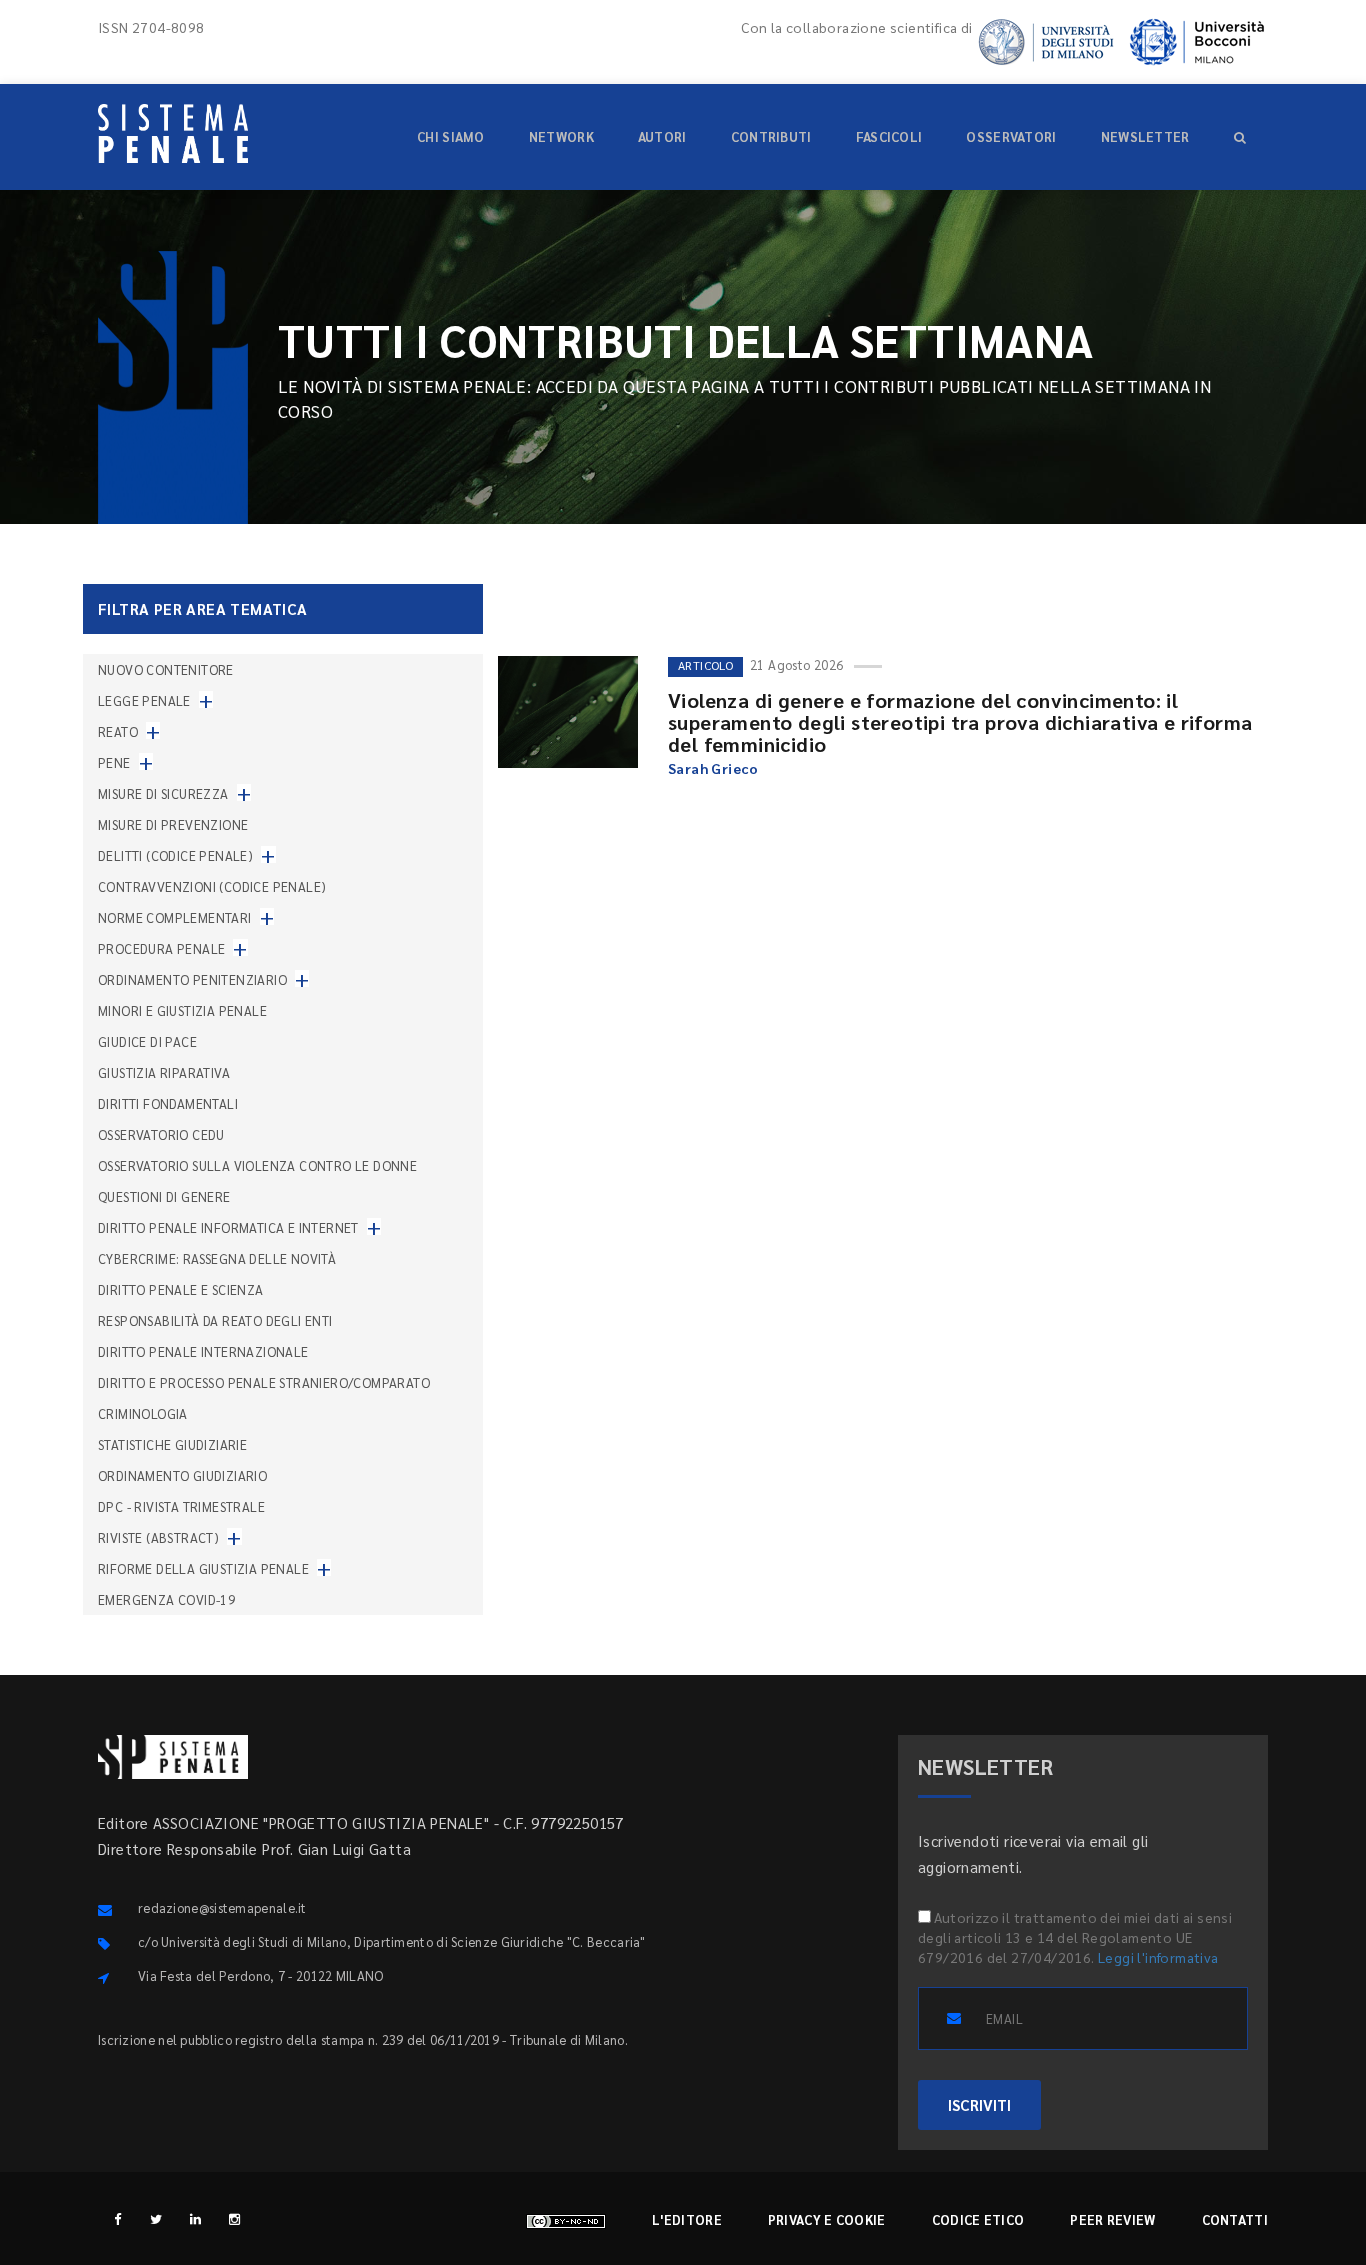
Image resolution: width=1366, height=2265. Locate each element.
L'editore (687, 2219)
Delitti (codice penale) (175, 855)
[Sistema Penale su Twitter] (156, 2218)
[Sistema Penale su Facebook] (117, 2218)
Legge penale (144, 700)
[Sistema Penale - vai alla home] (173, 133)
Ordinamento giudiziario (182, 1475)
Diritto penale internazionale (203, 1351)
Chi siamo (451, 136)
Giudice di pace (147, 1041)
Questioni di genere (164, 1196)
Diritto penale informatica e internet (228, 1227)
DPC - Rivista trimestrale (181, 1506)
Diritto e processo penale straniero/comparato (264, 1382)
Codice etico (978, 2219)
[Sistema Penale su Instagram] (234, 2218)
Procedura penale (161, 948)
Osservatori (1011, 136)
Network (561, 136)
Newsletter (1145, 136)
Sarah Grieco (713, 768)
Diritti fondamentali (168, 1103)
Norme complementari (175, 917)
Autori (662, 136)
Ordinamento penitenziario (192, 979)
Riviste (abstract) (158, 1537)
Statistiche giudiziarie (172, 1444)
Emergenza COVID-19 (166, 1599)
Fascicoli (889, 136)
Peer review (1112, 2219)
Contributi (771, 136)
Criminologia (143, 1413)
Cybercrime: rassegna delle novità (217, 1258)
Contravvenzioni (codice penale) (212, 886)
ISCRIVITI (979, 2104)
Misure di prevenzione (173, 824)
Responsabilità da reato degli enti (215, 1320)
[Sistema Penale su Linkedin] (195, 2218)
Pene (114, 762)
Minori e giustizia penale (182, 1010)
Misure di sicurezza (163, 793)
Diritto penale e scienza (181, 1289)
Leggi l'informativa (1158, 1957)
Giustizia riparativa (164, 1072)
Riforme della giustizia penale (203, 1568)
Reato (118, 731)
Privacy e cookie (827, 2219)
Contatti (1235, 2219)
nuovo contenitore (166, 669)
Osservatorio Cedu (161, 1134)
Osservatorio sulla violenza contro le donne (257, 1165)
